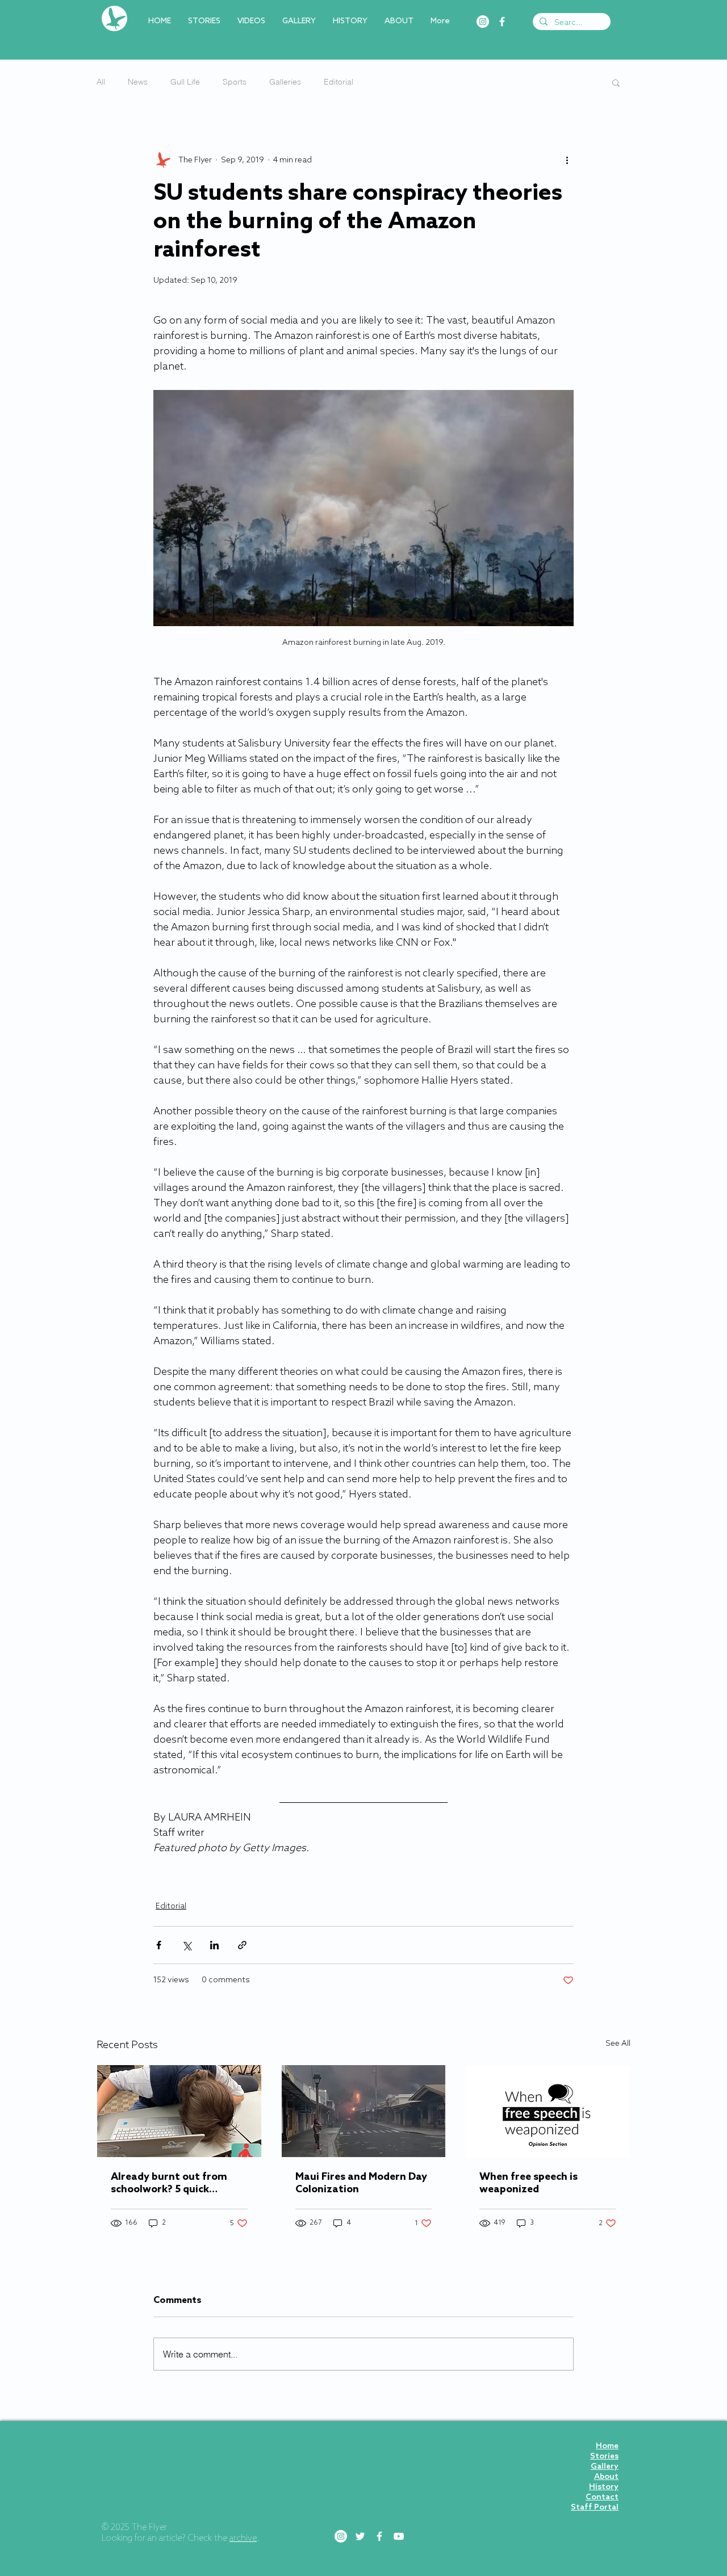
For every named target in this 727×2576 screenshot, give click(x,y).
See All (618, 2044)
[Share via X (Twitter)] (187, 1945)
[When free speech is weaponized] (548, 2111)
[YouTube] (399, 2536)
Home (607, 2446)
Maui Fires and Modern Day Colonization (361, 2183)
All (101, 82)
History (604, 2487)
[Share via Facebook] (159, 1945)
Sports (235, 82)
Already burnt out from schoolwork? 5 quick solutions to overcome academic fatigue (169, 2183)
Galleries (285, 82)
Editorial (339, 82)
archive (243, 2539)
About (606, 2477)
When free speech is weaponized (528, 2183)
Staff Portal (595, 2508)
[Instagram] (483, 22)
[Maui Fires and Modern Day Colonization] (364, 2111)
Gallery (605, 2467)
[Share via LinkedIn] (214, 1945)
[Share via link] (242, 1945)
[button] (616, 82)
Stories (604, 2457)
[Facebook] (502, 22)
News (138, 82)
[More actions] (567, 160)
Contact (602, 2497)
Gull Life (185, 82)
